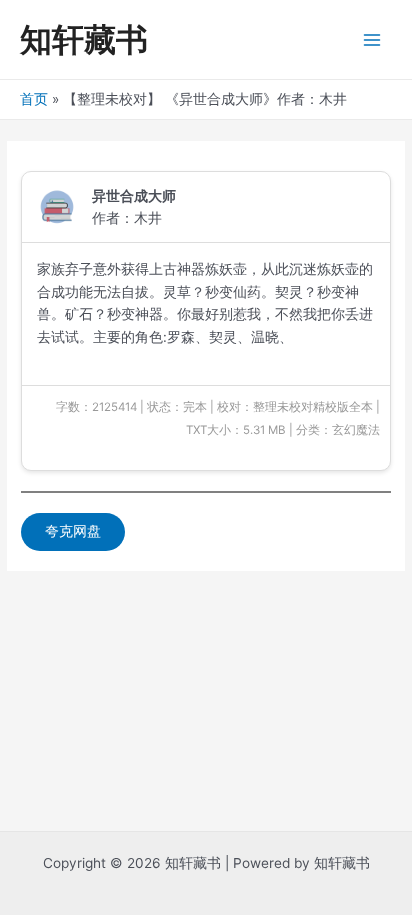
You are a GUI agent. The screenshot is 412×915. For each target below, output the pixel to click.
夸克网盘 (73, 531)
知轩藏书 (84, 39)
